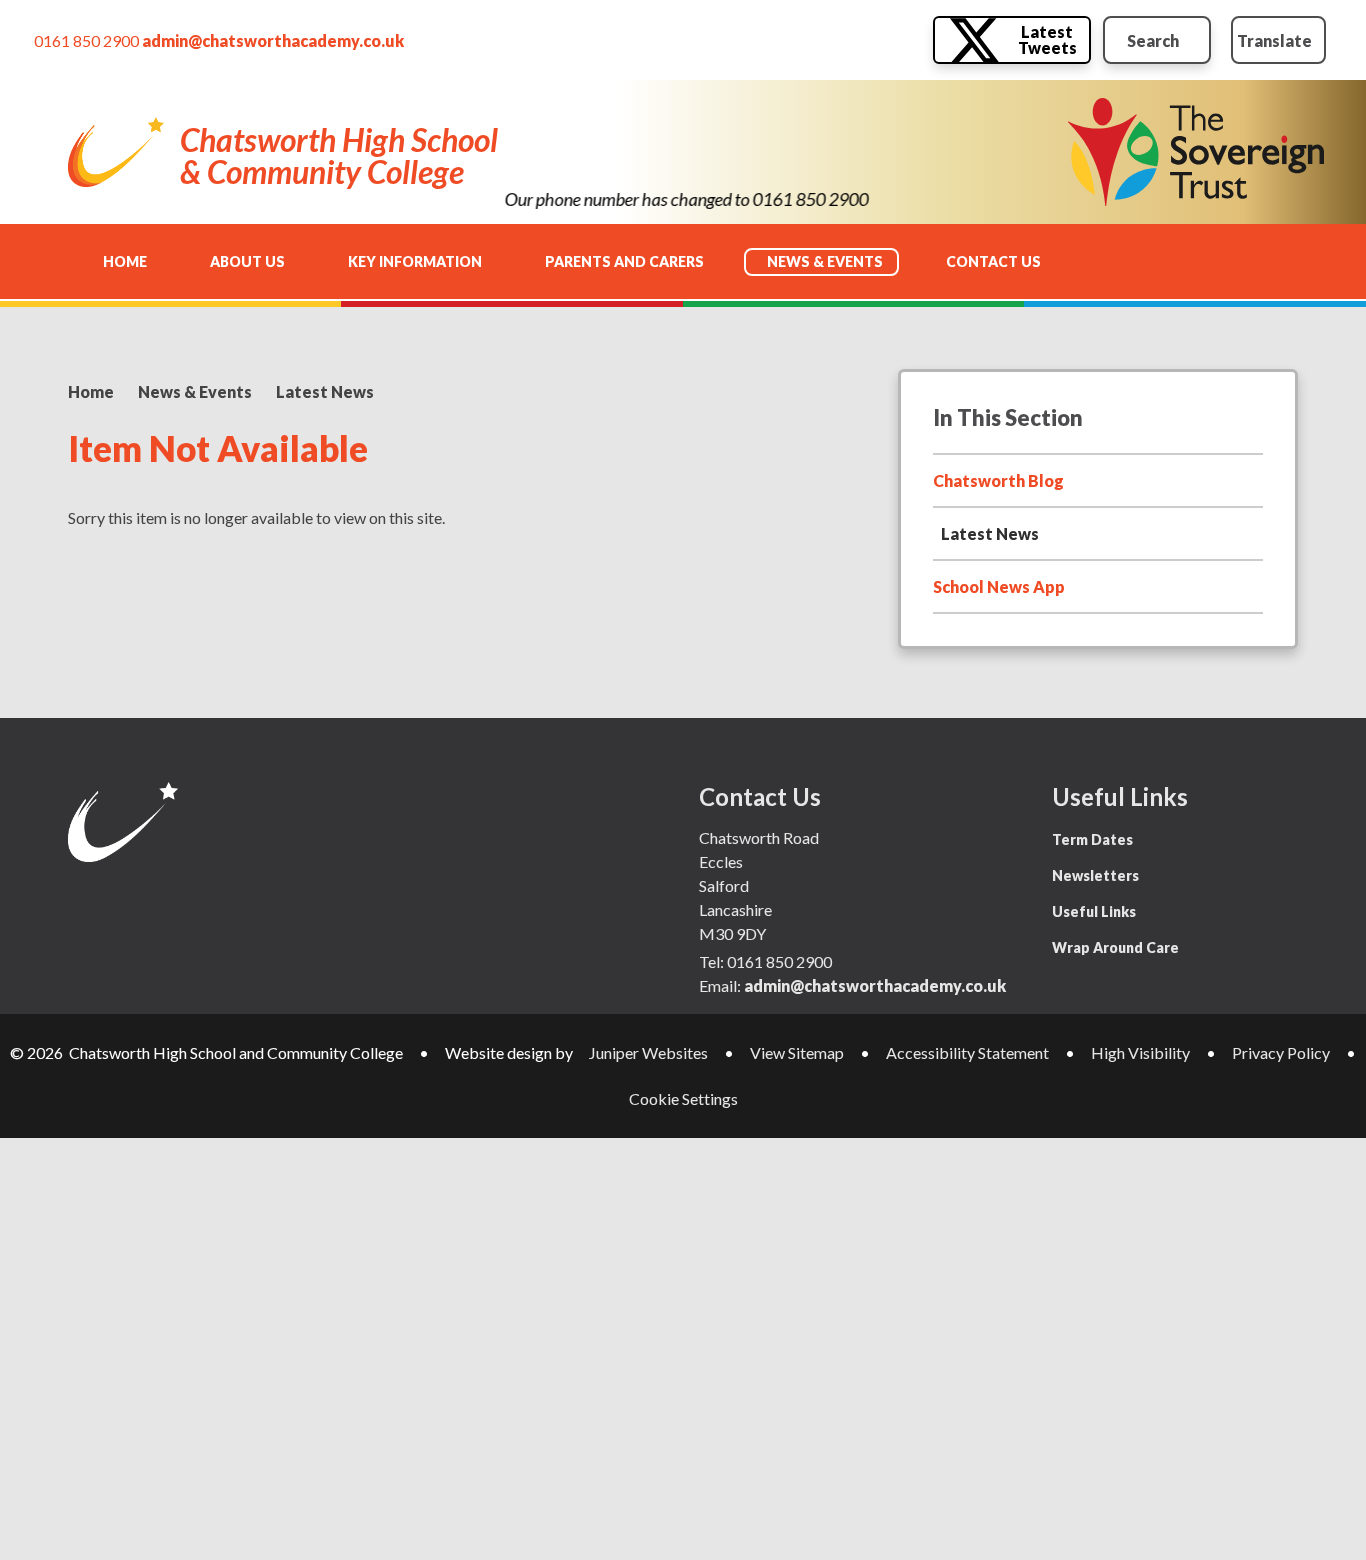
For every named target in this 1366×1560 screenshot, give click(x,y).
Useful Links (1094, 911)
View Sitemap (797, 1052)
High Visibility (1140, 1052)
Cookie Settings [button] (683, 1098)
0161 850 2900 (86, 40)
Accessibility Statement (967, 1052)
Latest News (325, 391)
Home (91, 391)
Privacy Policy (1281, 1052)
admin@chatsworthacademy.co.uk (273, 40)
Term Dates (1092, 839)
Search (1153, 40)
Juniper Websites (648, 1052)
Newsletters (1095, 875)
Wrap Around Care (1115, 947)
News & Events (195, 391)
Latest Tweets (1047, 39)
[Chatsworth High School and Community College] (116, 152)
